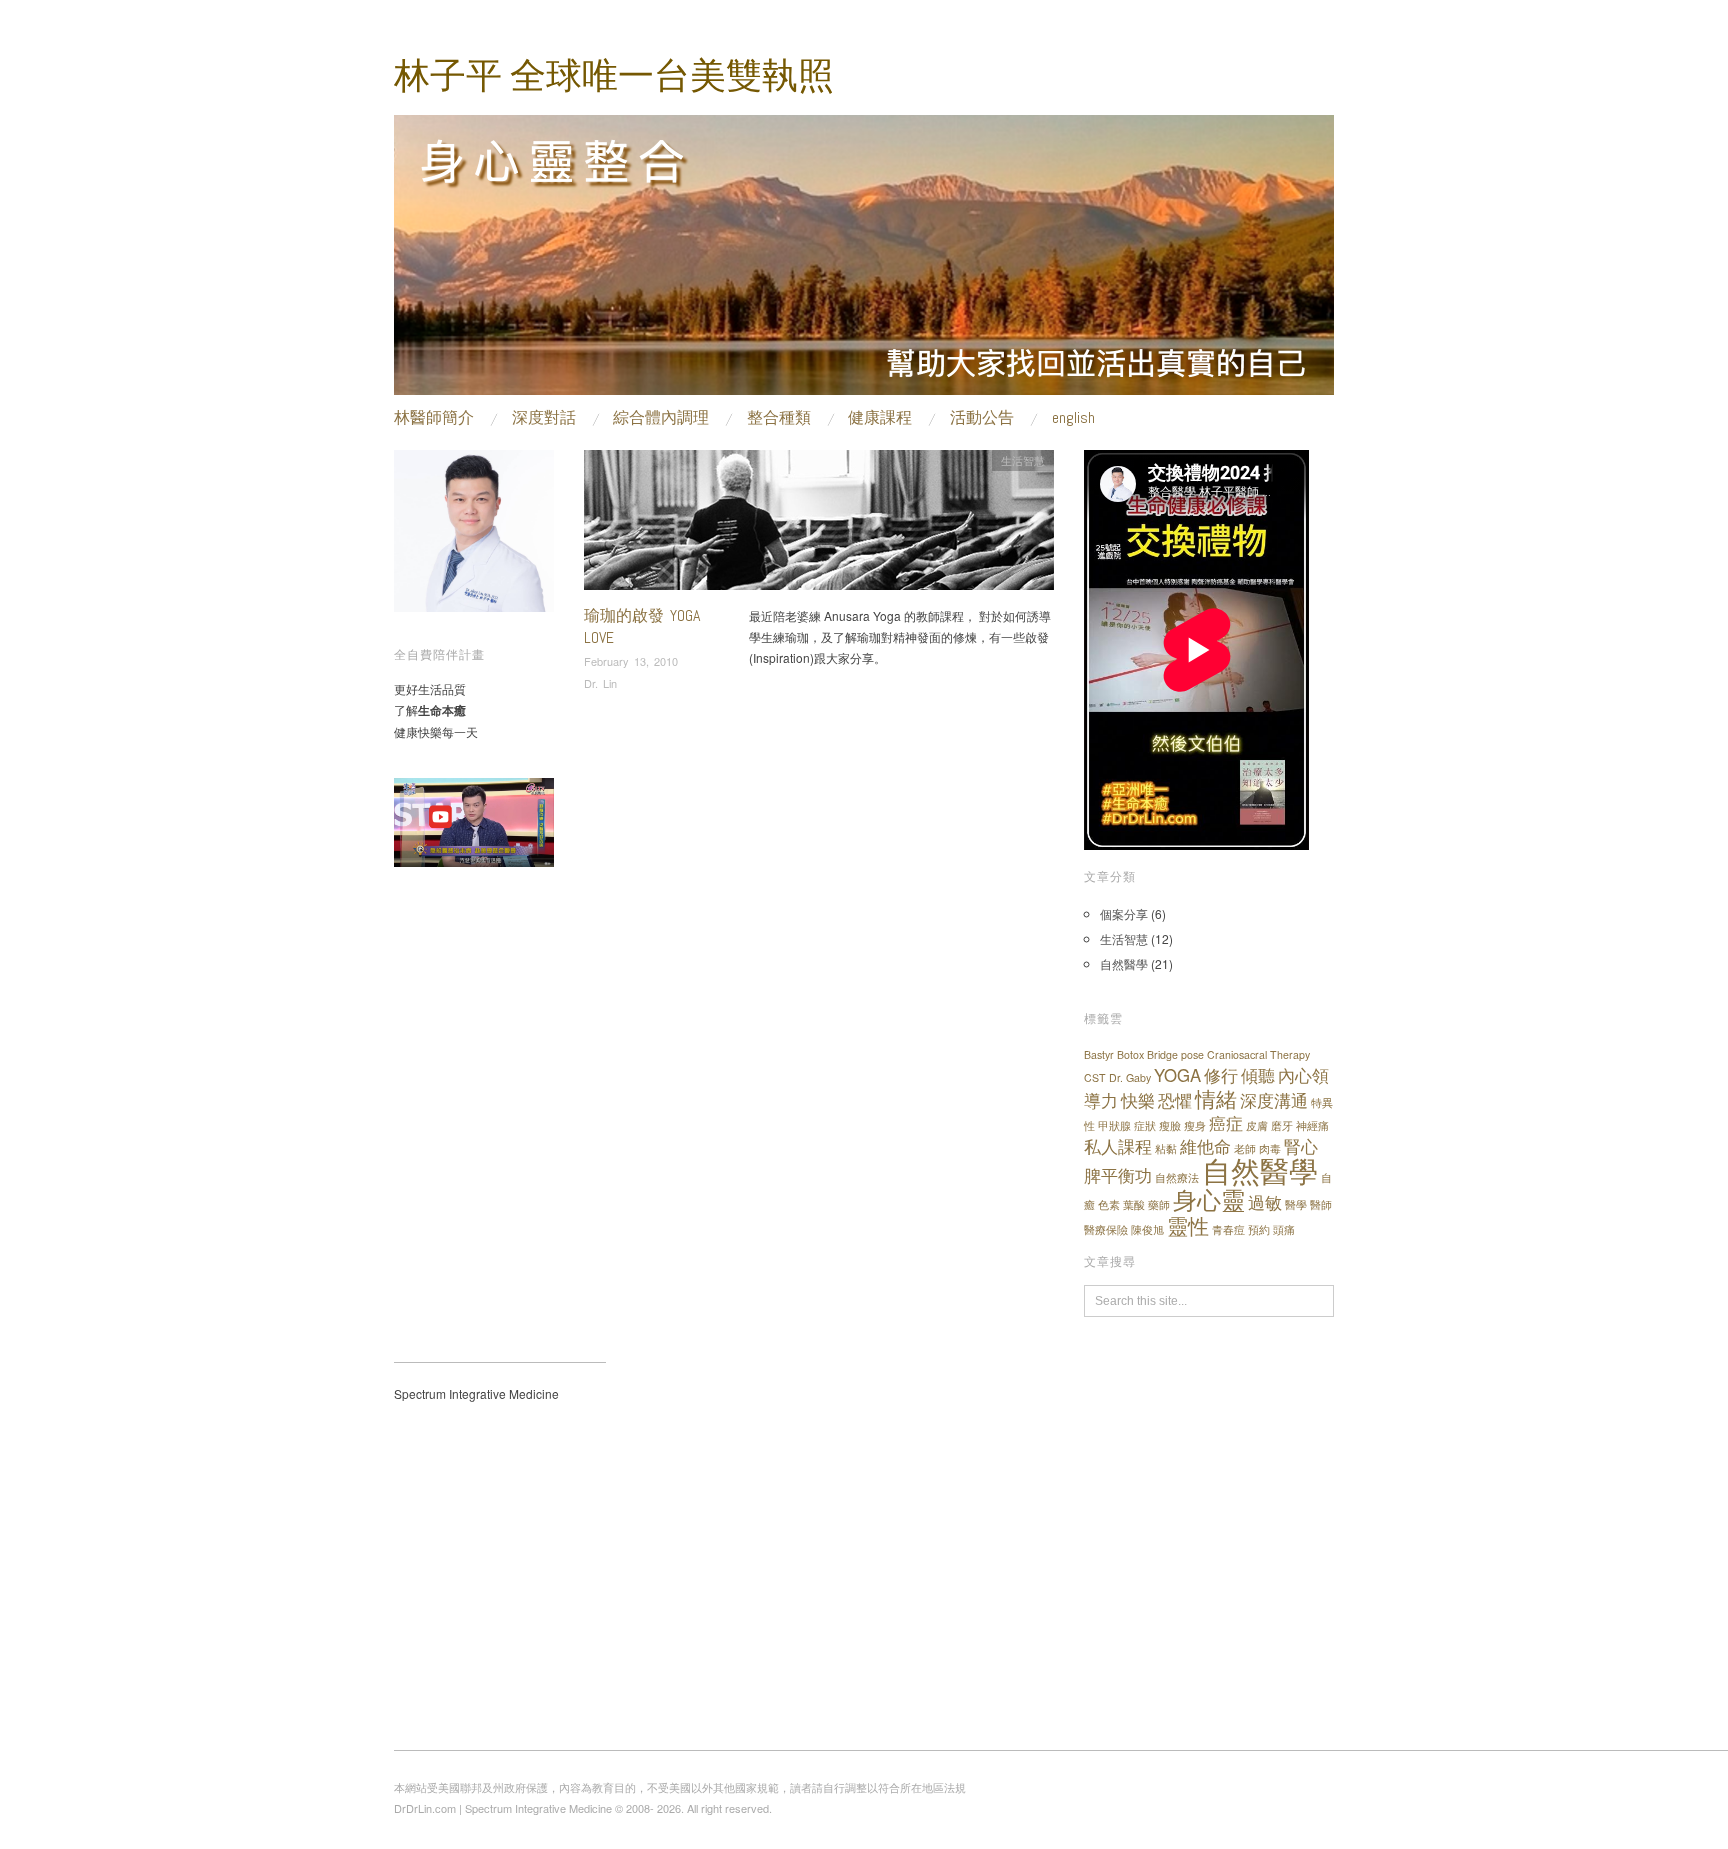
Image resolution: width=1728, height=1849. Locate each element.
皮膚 (1257, 1125)
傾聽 (1258, 1075)
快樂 (1138, 1100)
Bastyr (1099, 1054)
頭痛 (1284, 1229)
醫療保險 (1106, 1229)
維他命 (1205, 1146)
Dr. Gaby (1130, 1077)
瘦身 (1195, 1125)
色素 (1109, 1204)
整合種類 (779, 418)
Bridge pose (1175, 1054)
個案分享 (1124, 913)
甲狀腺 (1114, 1125)
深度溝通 (1274, 1100)
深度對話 (544, 418)
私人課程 (1118, 1146)
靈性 (1188, 1225)
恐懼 (1175, 1100)
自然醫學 (1124, 963)
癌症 (1226, 1123)
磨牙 (1282, 1125)
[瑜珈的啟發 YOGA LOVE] (819, 525)
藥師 (1159, 1204)
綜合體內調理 (661, 418)
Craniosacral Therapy (1258, 1054)
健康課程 (880, 418)
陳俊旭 (1147, 1229)
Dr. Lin (600, 683)
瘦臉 (1170, 1125)
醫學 (1296, 1204)
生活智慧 (1023, 460)
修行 (1221, 1075)
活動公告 (982, 418)
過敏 (1265, 1202)
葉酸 (1134, 1204)
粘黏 (1166, 1148)
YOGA (1177, 1075)
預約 (1259, 1229)
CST (1095, 1077)
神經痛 (1312, 1125)
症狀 (1145, 1125)
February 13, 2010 (631, 661)
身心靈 (1209, 1198)
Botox (1130, 1054)
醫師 (1321, 1204)
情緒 (1216, 1098)
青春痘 (1228, 1229)
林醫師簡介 (434, 418)
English (1073, 418)
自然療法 (1177, 1177)
